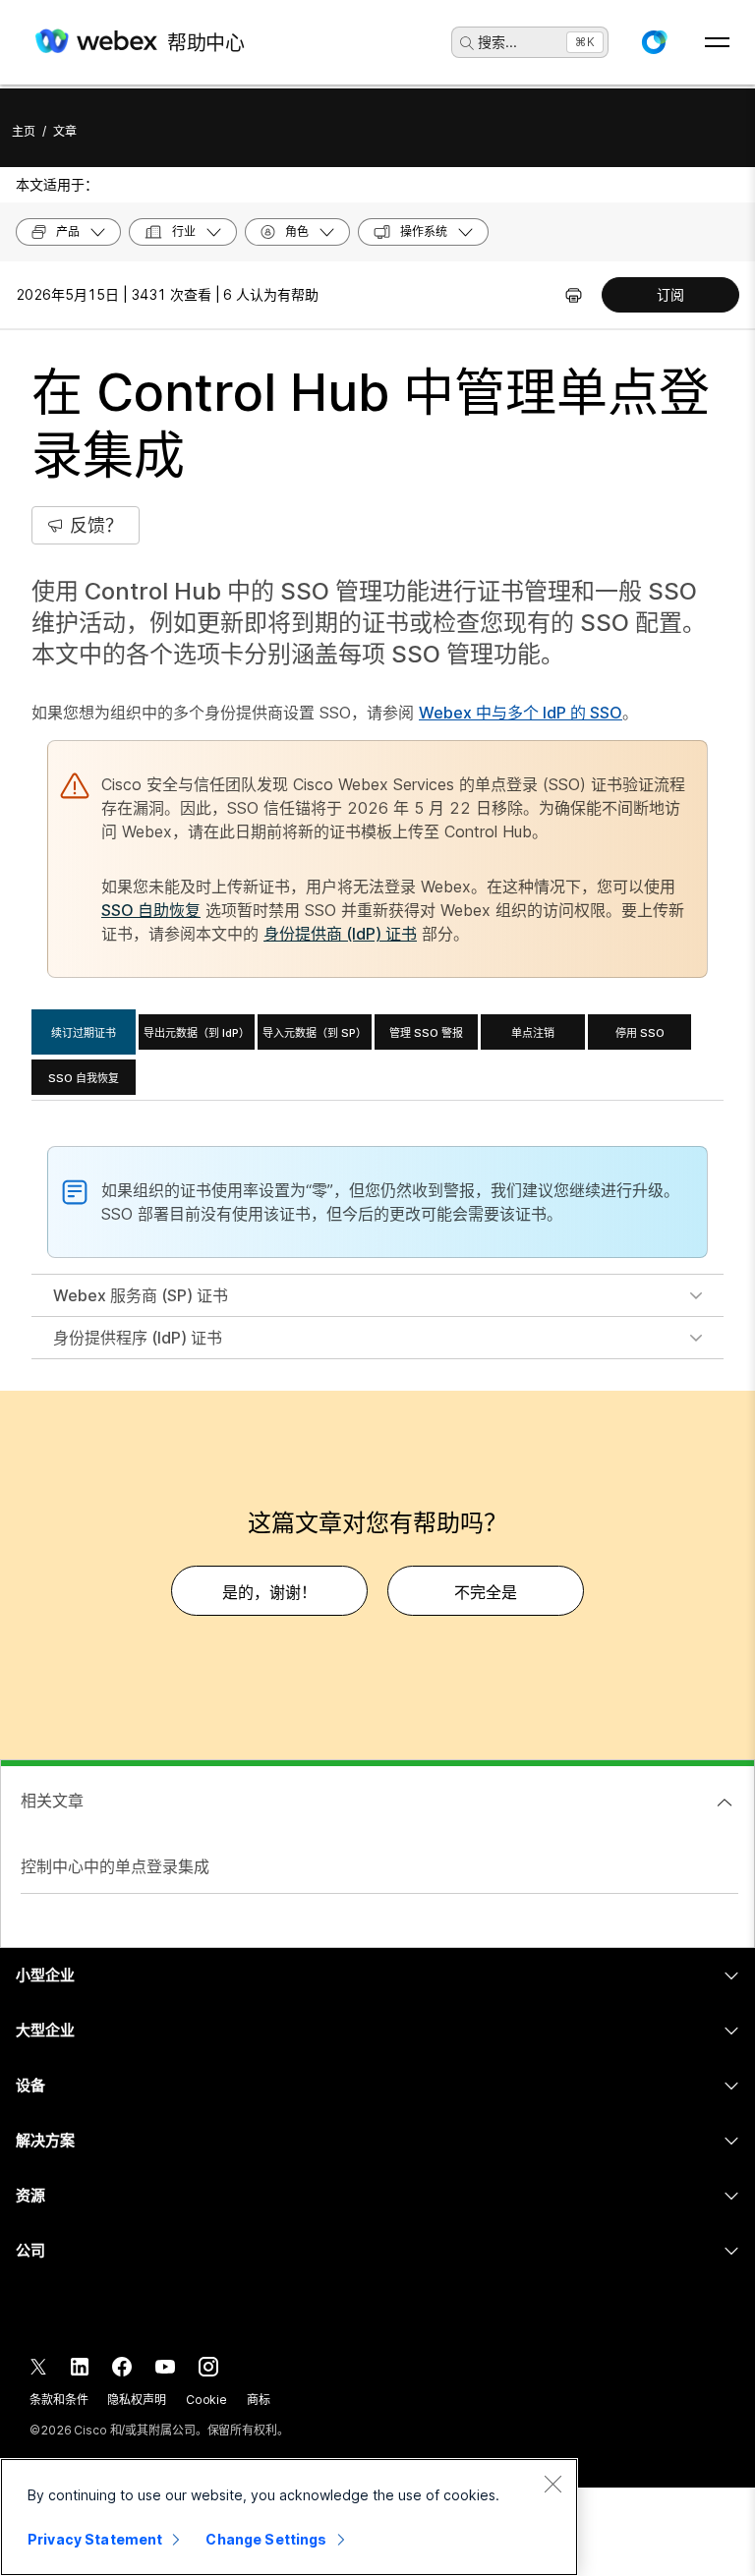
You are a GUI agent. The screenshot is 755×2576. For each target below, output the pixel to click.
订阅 (670, 294)
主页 (24, 131)
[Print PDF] (574, 295)
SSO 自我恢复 (84, 1078)
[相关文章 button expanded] (725, 1803)
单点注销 (533, 1033)
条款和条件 (58, 2400)
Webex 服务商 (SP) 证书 (141, 1295)
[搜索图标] (467, 43)
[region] (289, 2517)
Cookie (206, 2400)
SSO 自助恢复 (151, 910)
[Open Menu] (717, 42)
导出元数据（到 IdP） (197, 1033)
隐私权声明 (136, 2400)
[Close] (552, 2484)
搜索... (497, 42)
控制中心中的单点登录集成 (115, 1866)
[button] (654, 42)
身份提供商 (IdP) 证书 (340, 934)
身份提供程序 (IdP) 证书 (138, 1338)
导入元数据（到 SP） (315, 1033)
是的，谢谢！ (269, 1592)
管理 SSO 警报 (426, 1033)
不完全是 (486, 1592)
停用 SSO (640, 1033)
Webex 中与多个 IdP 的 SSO (521, 713)
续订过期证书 (84, 1033)
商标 (259, 2400)
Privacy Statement (95, 2539)
